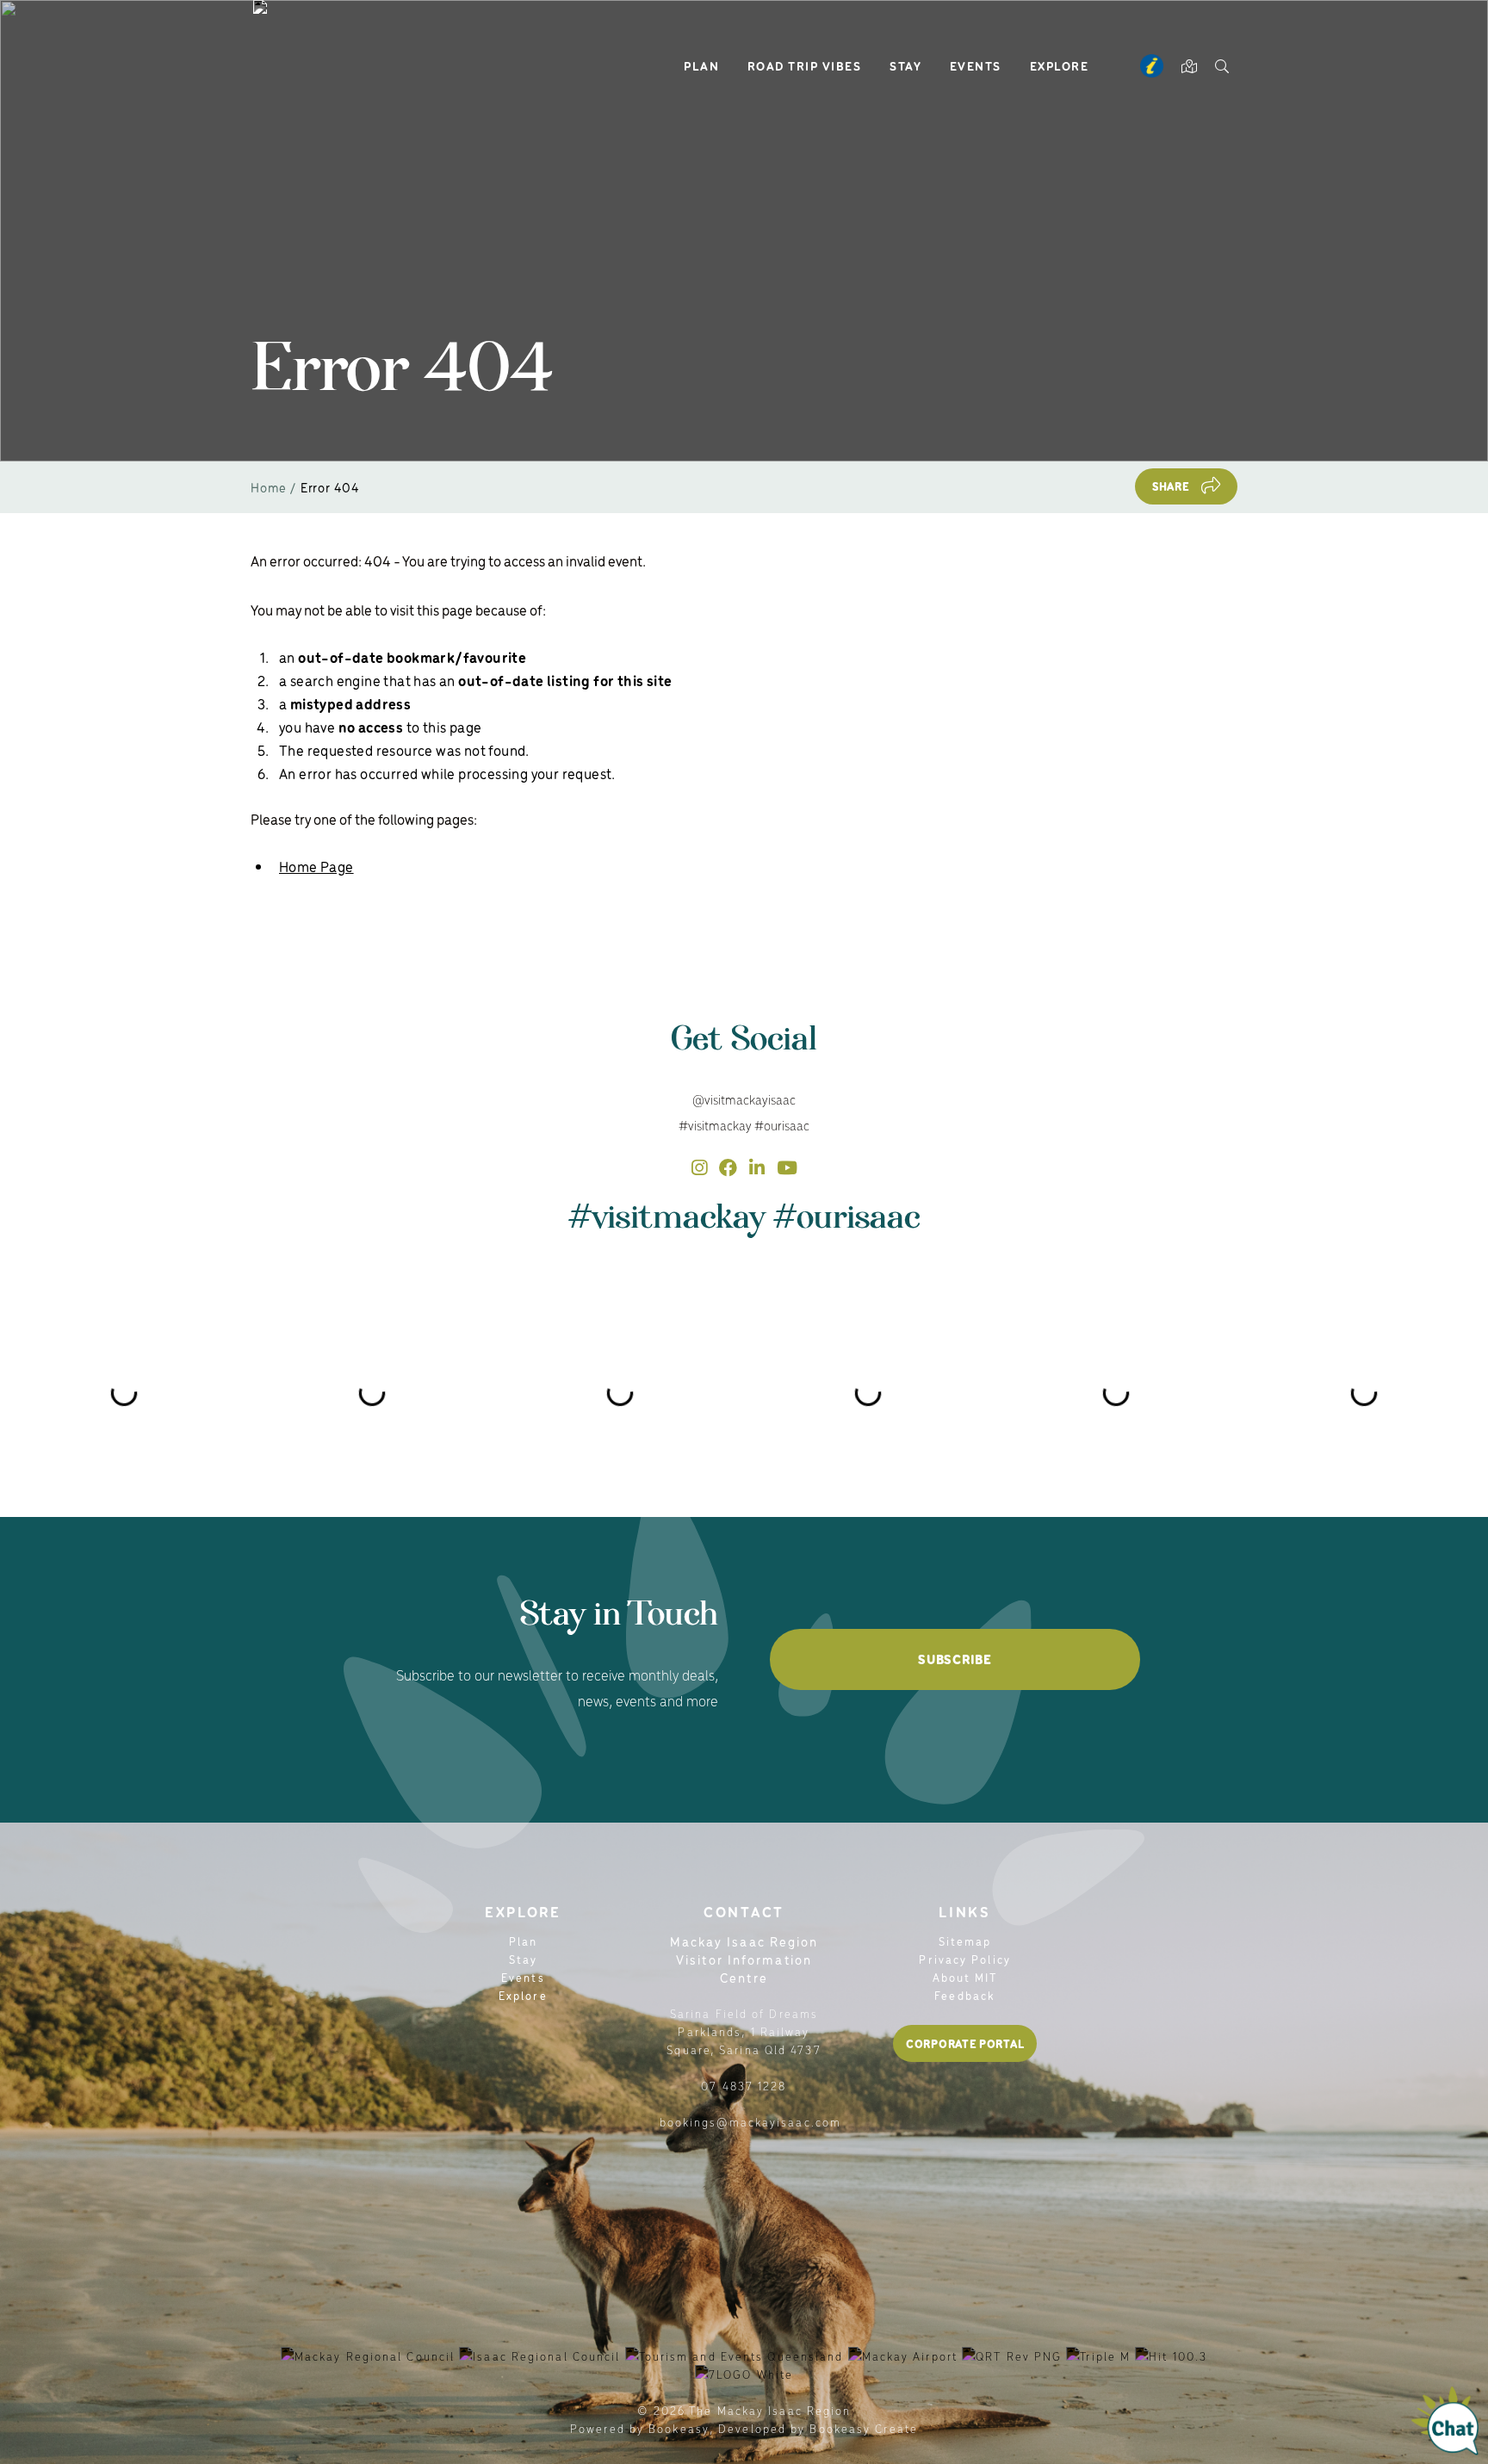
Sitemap (965, 1941)
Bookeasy (679, 2428)
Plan (701, 65)
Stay (905, 65)
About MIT (965, 1977)
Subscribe (955, 1659)
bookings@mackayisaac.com (750, 2122)
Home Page (316, 866)
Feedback (965, 1995)
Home (269, 487)
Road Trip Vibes (805, 65)
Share (1171, 486)
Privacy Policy (964, 1959)
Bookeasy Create (864, 2428)
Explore (1060, 65)
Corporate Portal (965, 2043)
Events (976, 65)
